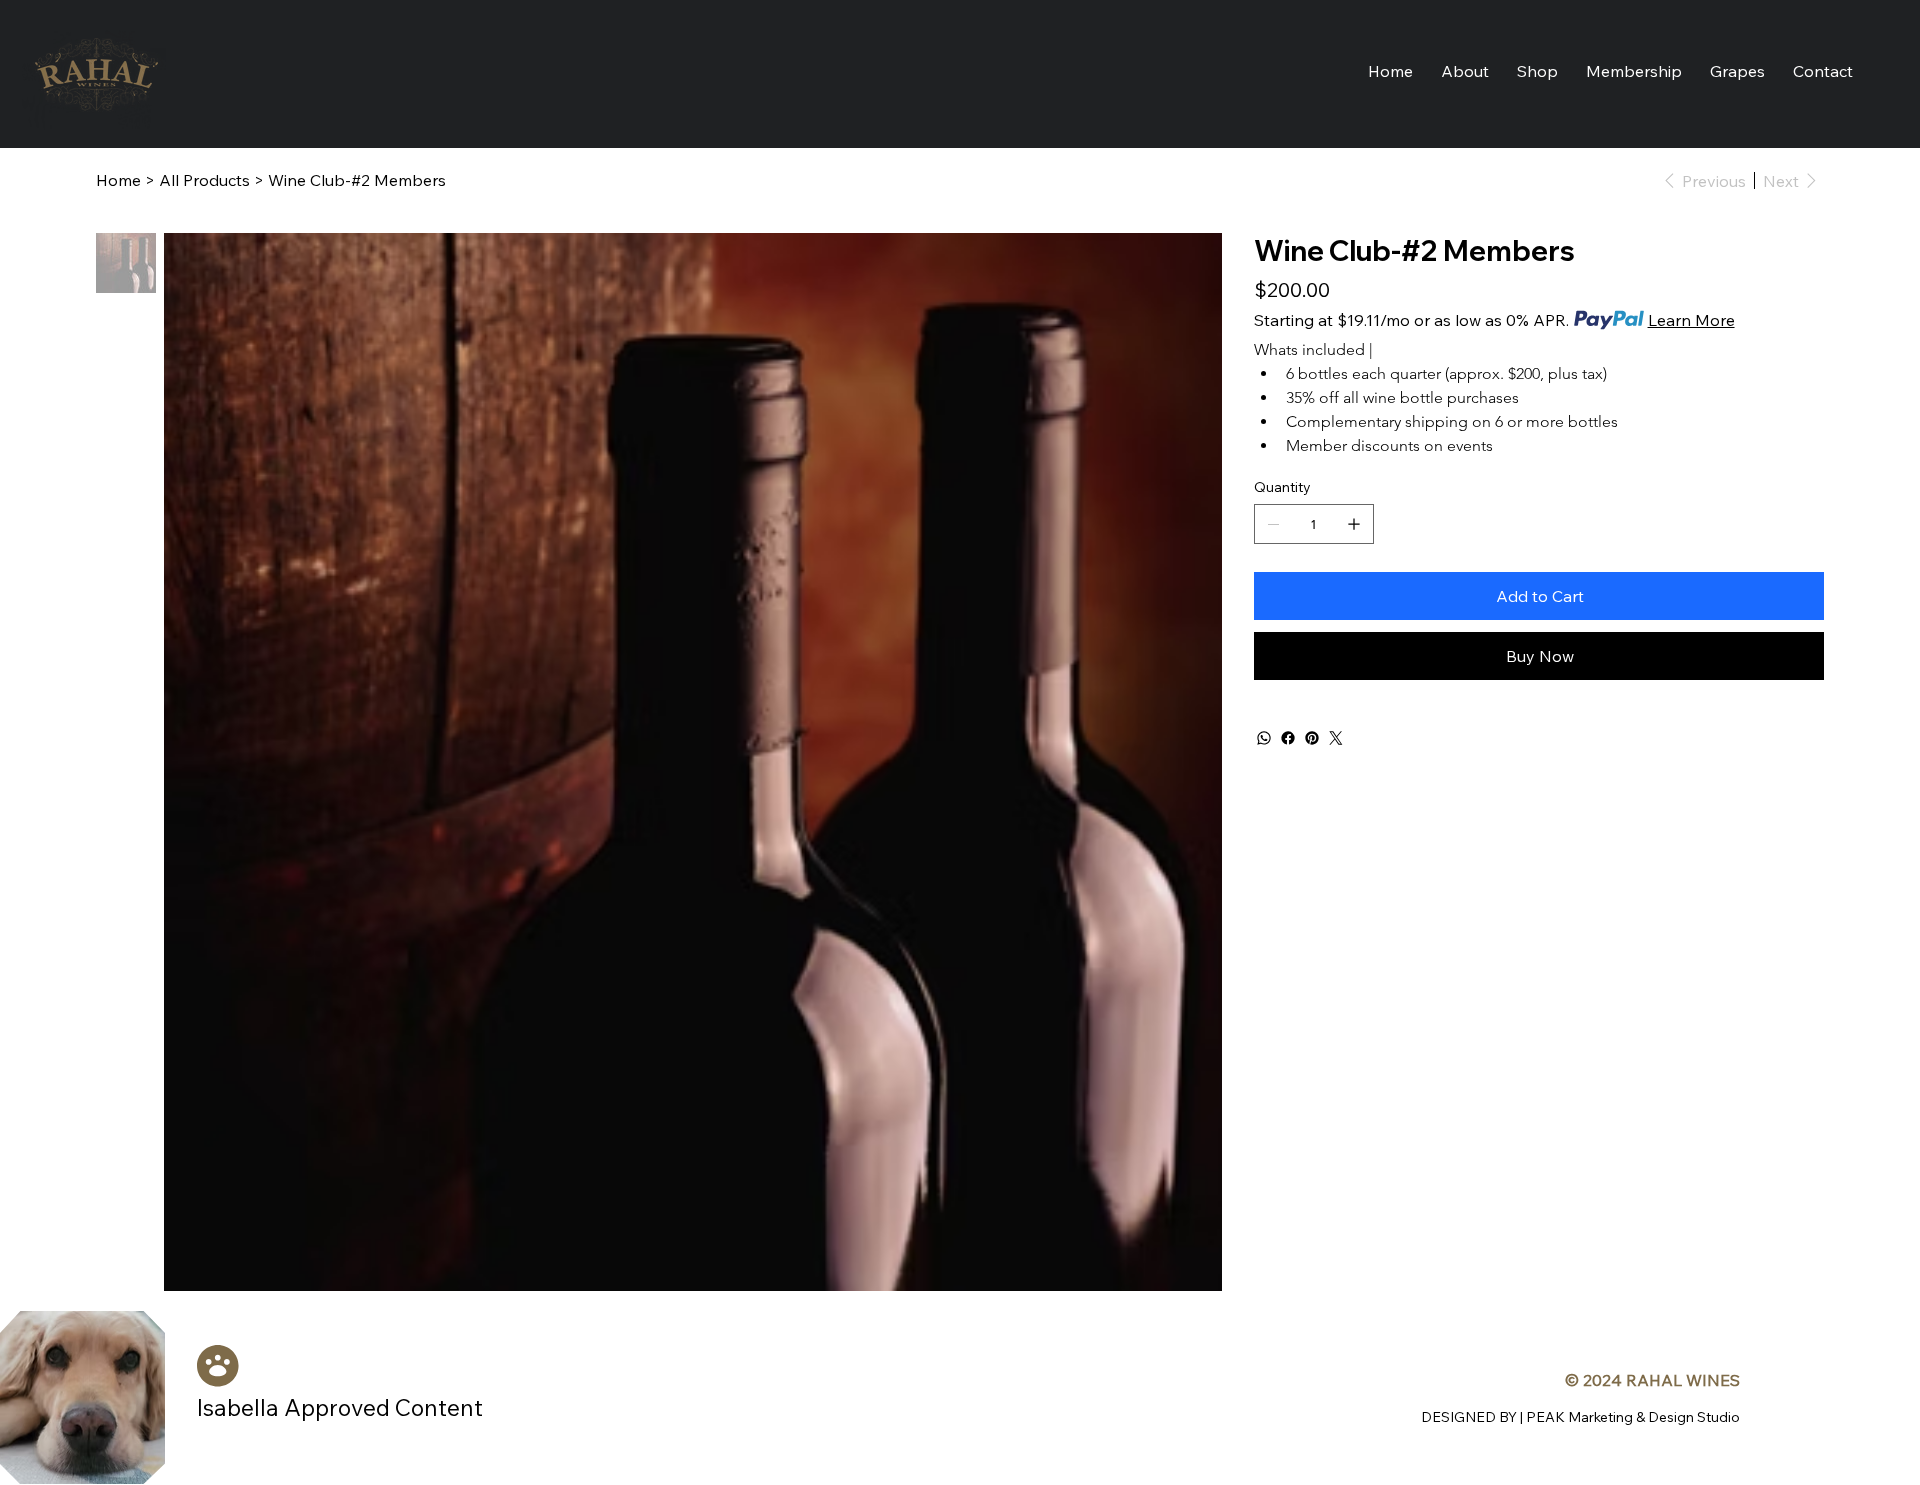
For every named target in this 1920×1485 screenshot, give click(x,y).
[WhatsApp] (1264, 738)
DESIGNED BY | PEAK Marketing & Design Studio (1580, 1417)
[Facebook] (1288, 738)
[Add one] (1354, 524)
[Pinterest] (1312, 738)
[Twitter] (1336, 738)
